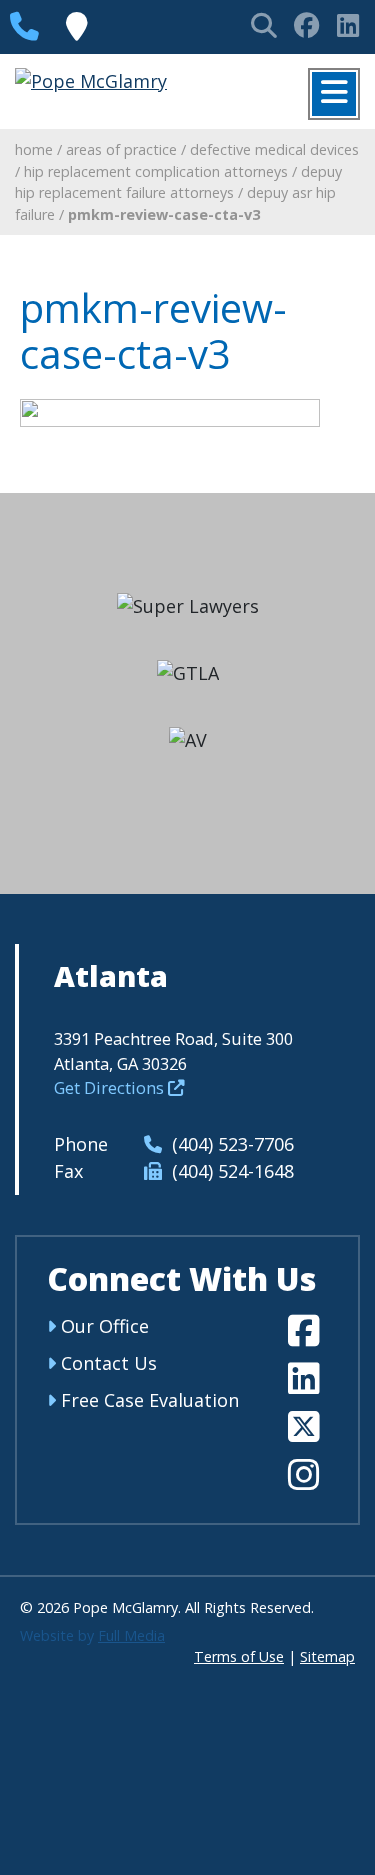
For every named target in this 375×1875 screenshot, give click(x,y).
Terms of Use (239, 1656)
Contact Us (106, 1363)
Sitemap (327, 1656)
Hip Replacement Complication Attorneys (156, 171)
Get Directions (111, 1087)
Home (34, 149)
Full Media (131, 1635)
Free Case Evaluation (147, 1400)
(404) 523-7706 (230, 1144)
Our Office (102, 1326)
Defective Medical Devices (274, 149)
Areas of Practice (121, 149)
